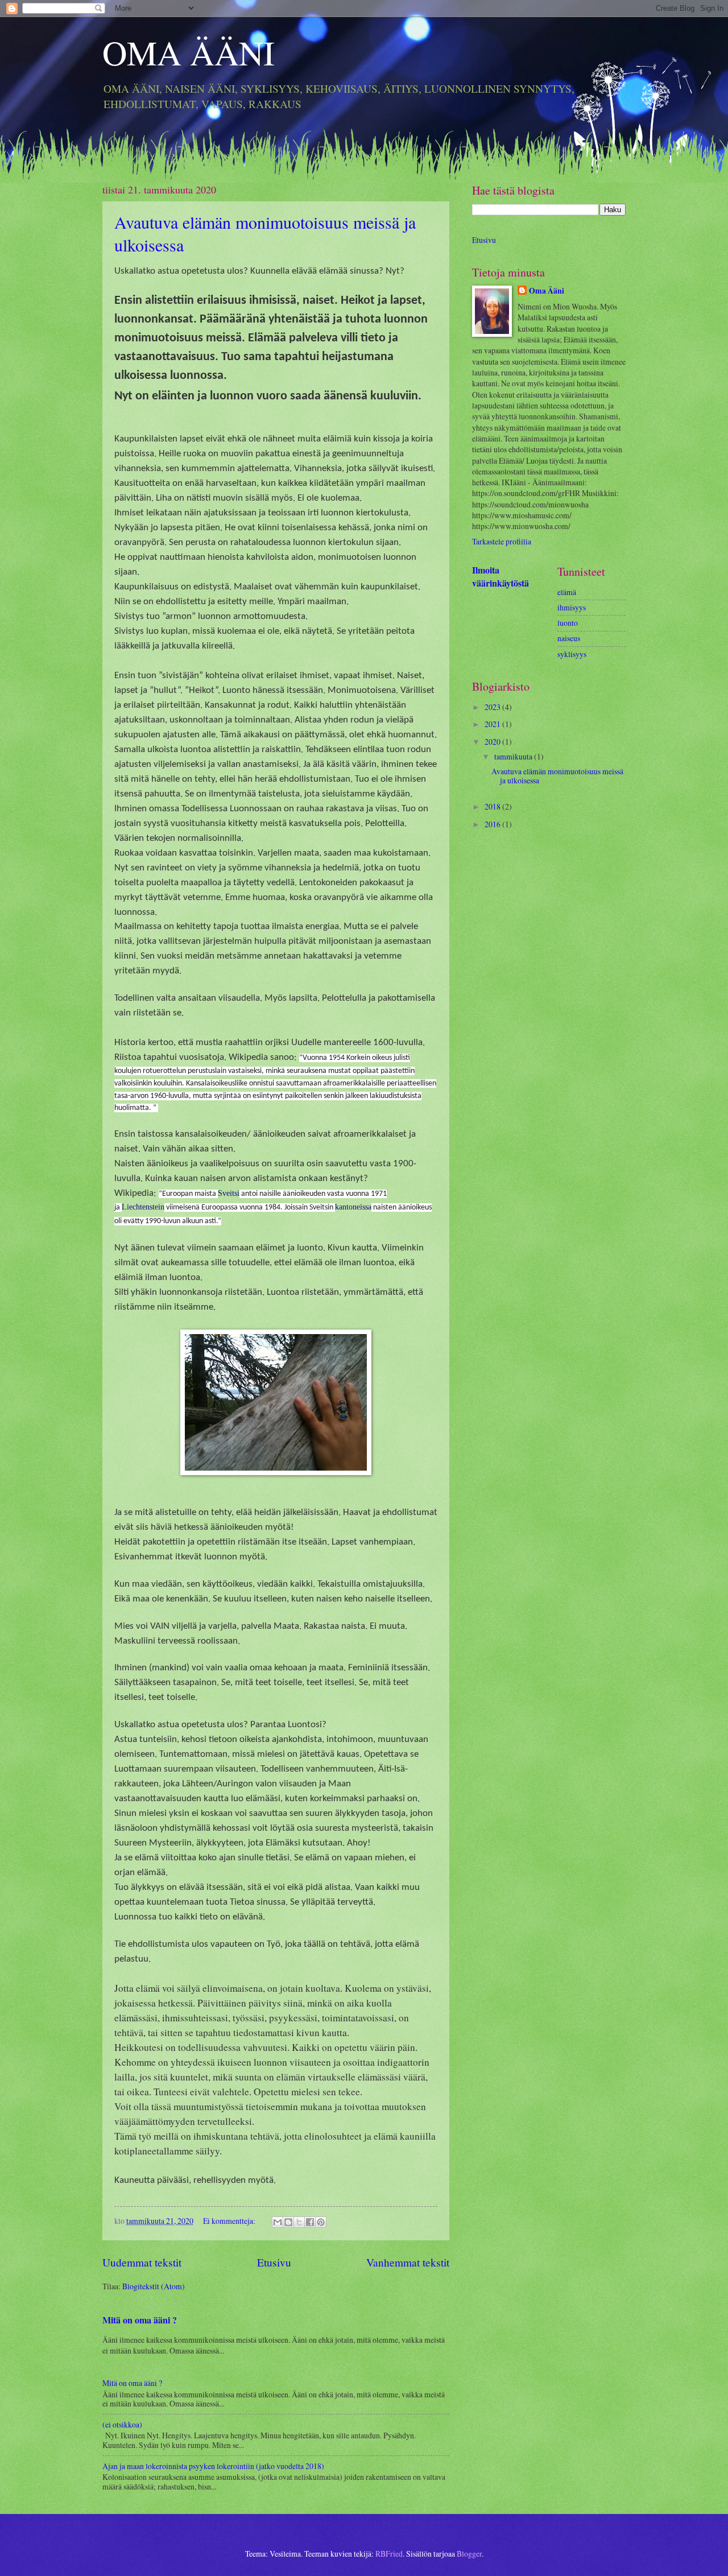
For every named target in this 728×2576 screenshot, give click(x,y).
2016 (493, 824)
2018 (493, 806)
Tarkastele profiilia (502, 541)
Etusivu (274, 2262)
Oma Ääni (547, 291)
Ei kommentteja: (230, 2221)
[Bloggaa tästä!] (288, 2222)
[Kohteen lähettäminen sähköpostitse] (278, 2222)
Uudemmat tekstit (142, 2262)
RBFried (389, 2554)
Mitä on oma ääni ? (140, 2320)
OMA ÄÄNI (189, 52)
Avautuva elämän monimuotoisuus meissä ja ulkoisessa (557, 776)
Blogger (469, 2554)
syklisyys (572, 654)
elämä (567, 592)
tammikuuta (514, 756)
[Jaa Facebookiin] (310, 2222)
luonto (568, 623)
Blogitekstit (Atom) (154, 2286)
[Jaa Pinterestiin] (321, 2222)
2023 (493, 707)
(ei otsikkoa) (122, 2424)
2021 (493, 724)
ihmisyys (572, 607)
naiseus (569, 638)
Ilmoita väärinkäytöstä (500, 577)
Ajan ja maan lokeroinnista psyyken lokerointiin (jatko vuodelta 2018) (213, 2466)
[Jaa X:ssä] (299, 2222)
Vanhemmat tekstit (408, 2262)
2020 (493, 742)
